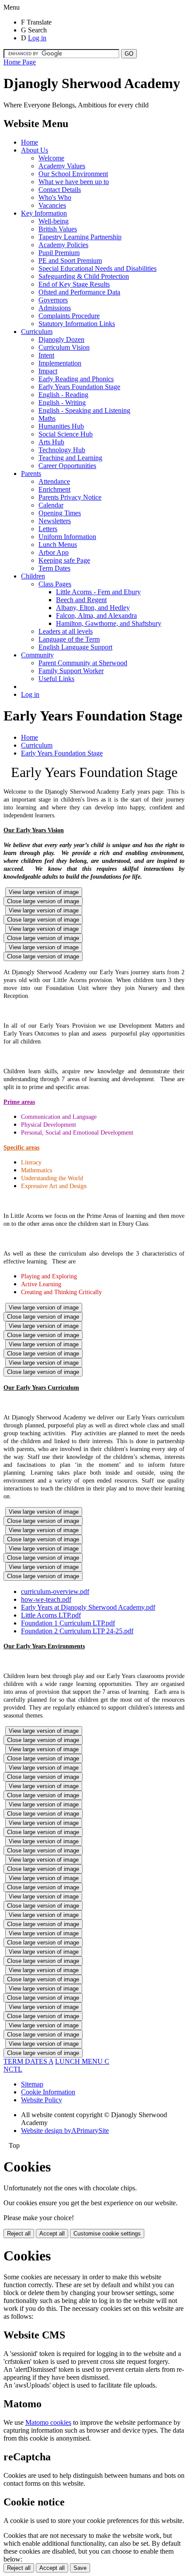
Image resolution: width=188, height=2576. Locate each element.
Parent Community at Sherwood (83, 663)
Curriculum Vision (64, 347)
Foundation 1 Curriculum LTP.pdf (68, 1623)
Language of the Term (69, 639)
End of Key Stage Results (74, 284)
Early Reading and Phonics (76, 379)
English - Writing (62, 403)
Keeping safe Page (64, 560)
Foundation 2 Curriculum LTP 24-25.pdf (77, 1631)
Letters (48, 529)
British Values (58, 229)
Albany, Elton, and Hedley (93, 608)
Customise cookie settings (107, 2234)
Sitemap (32, 2084)
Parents (31, 474)
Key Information (44, 213)
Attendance (54, 481)
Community (37, 655)
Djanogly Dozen (61, 339)
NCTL (13, 2069)
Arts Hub (51, 442)
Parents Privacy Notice (70, 497)
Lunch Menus (58, 545)
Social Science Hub (66, 434)
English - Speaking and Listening (84, 410)
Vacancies (52, 205)
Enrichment (54, 489)
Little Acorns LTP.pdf (51, 1615)
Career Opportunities (67, 466)
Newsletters (55, 521)
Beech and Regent (81, 600)
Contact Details (60, 190)
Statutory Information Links (77, 324)
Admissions (55, 308)
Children (33, 576)
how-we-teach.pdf (46, 1599)
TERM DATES (28, 2061)
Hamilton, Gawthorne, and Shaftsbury (109, 623)
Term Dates (54, 568)
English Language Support (75, 647)
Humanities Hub (61, 426)
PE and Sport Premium (70, 261)
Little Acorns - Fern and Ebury (98, 592)
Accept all (52, 2234)
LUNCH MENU (82, 2061)
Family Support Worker (71, 671)
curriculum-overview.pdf (55, 1591)
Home (30, 142)
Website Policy (42, 2100)
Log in (37, 38)
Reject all (19, 2234)
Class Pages (55, 584)
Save (80, 2568)
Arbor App (54, 552)
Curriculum (37, 332)
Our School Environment (73, 174)
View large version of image (44, 892)
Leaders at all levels (66, 631)
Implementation (60, 363)
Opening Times (60, 513)
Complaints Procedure (69, 316)
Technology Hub (62, 450)
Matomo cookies (48, 2422)
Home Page (20, 62)
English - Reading (63, 395)
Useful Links (56, 679)
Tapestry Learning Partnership (80, 237)
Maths (47, 418)
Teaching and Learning (70, 458)
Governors (53, 300)
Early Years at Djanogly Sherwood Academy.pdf (88, 1607)
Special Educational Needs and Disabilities (97, 268)
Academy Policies (63, 245)
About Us (35, 150)
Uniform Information (67, 537)
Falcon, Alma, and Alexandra (96, 616)
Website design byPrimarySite (65, 2131)
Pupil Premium (59, 253)
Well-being (54, 221)
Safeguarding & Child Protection (84, 276)
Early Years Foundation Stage (79, 387)
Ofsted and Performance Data (79, 292)
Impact (48, 371)
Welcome (51, 158)
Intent (46, 355)
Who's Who (55, 197)
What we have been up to (74, 182)
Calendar (51, 505)
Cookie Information (48, 2092)
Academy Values (62, 166)
